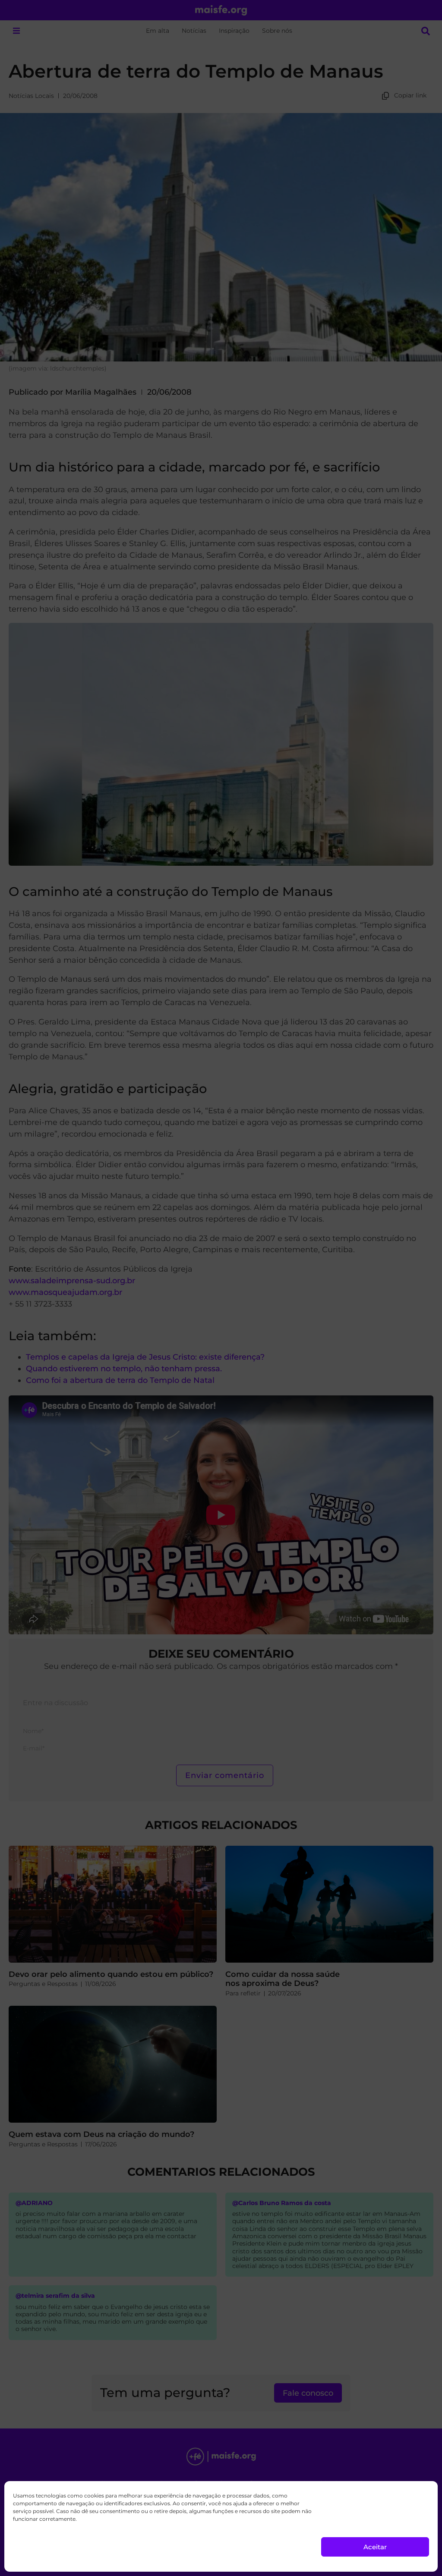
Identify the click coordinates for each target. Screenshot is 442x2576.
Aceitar (375, 2547)
